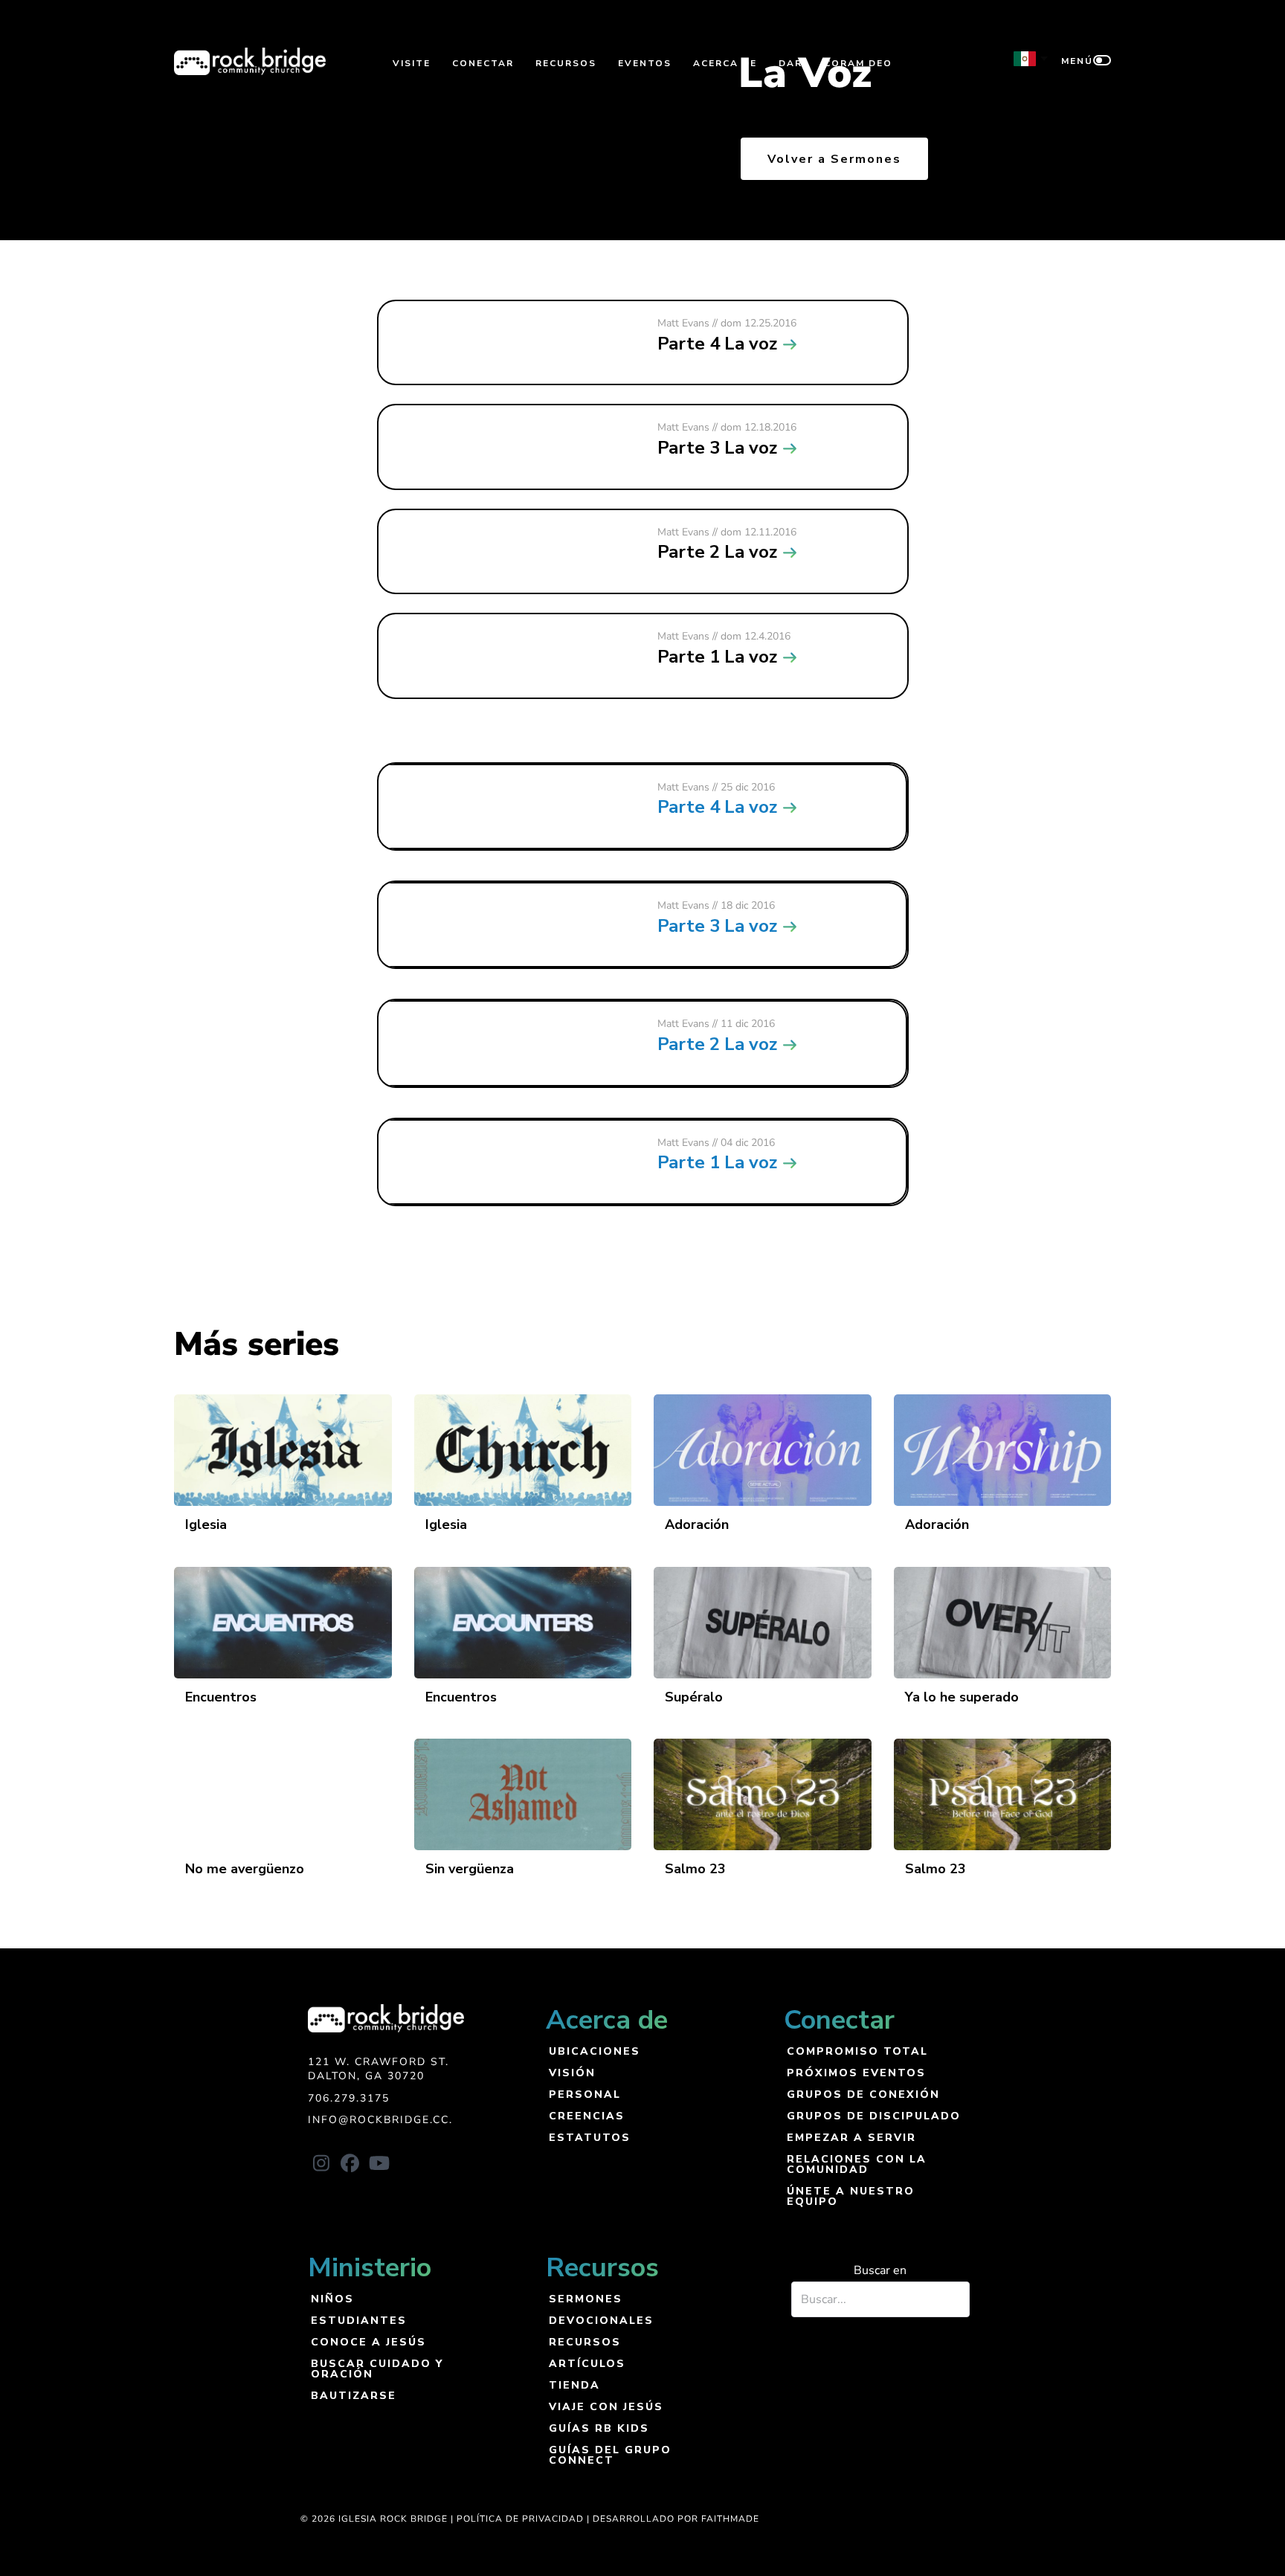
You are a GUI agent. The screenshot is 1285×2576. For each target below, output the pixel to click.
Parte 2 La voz (717, 1044)
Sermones (586, 2298)
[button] (321, 2163)
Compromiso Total (857, 2051)
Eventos (645, 63)
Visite (412, 63)
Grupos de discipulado (874, 2115)
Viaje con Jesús (606, 2406)
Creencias (587, 2115)
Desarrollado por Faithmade (676, 2519)
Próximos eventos (856, 2072)
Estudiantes (359, 2320)
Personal (585, 2094)
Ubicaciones (595, 2051)
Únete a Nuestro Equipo (851, 2196)
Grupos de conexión (863, 2094)
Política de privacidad (520, 2519)
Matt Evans (683, 787)
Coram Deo (858, 63)
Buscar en (880, 2270)
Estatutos (590, 2137)
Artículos (587, 2363)
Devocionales (601, 2320)
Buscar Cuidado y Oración (377, 2368)
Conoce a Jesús (368, 2341)
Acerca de (725, 63)
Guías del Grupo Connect (610, 2454)
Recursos (566, 63)
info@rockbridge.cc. (380, 2120)
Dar (790, 63)
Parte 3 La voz (717, 926)
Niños (332, 2298)
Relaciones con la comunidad (857, 2164)
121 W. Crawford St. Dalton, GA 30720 (379, 2069)
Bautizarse (354, 2395)
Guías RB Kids (599, 2428)
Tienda (574, 2385)
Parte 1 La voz (717, 1162)
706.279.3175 (349, 2098)
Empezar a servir (851, 2137)
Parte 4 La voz (717, 807)
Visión (572, 2072)
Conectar (483, 63)
